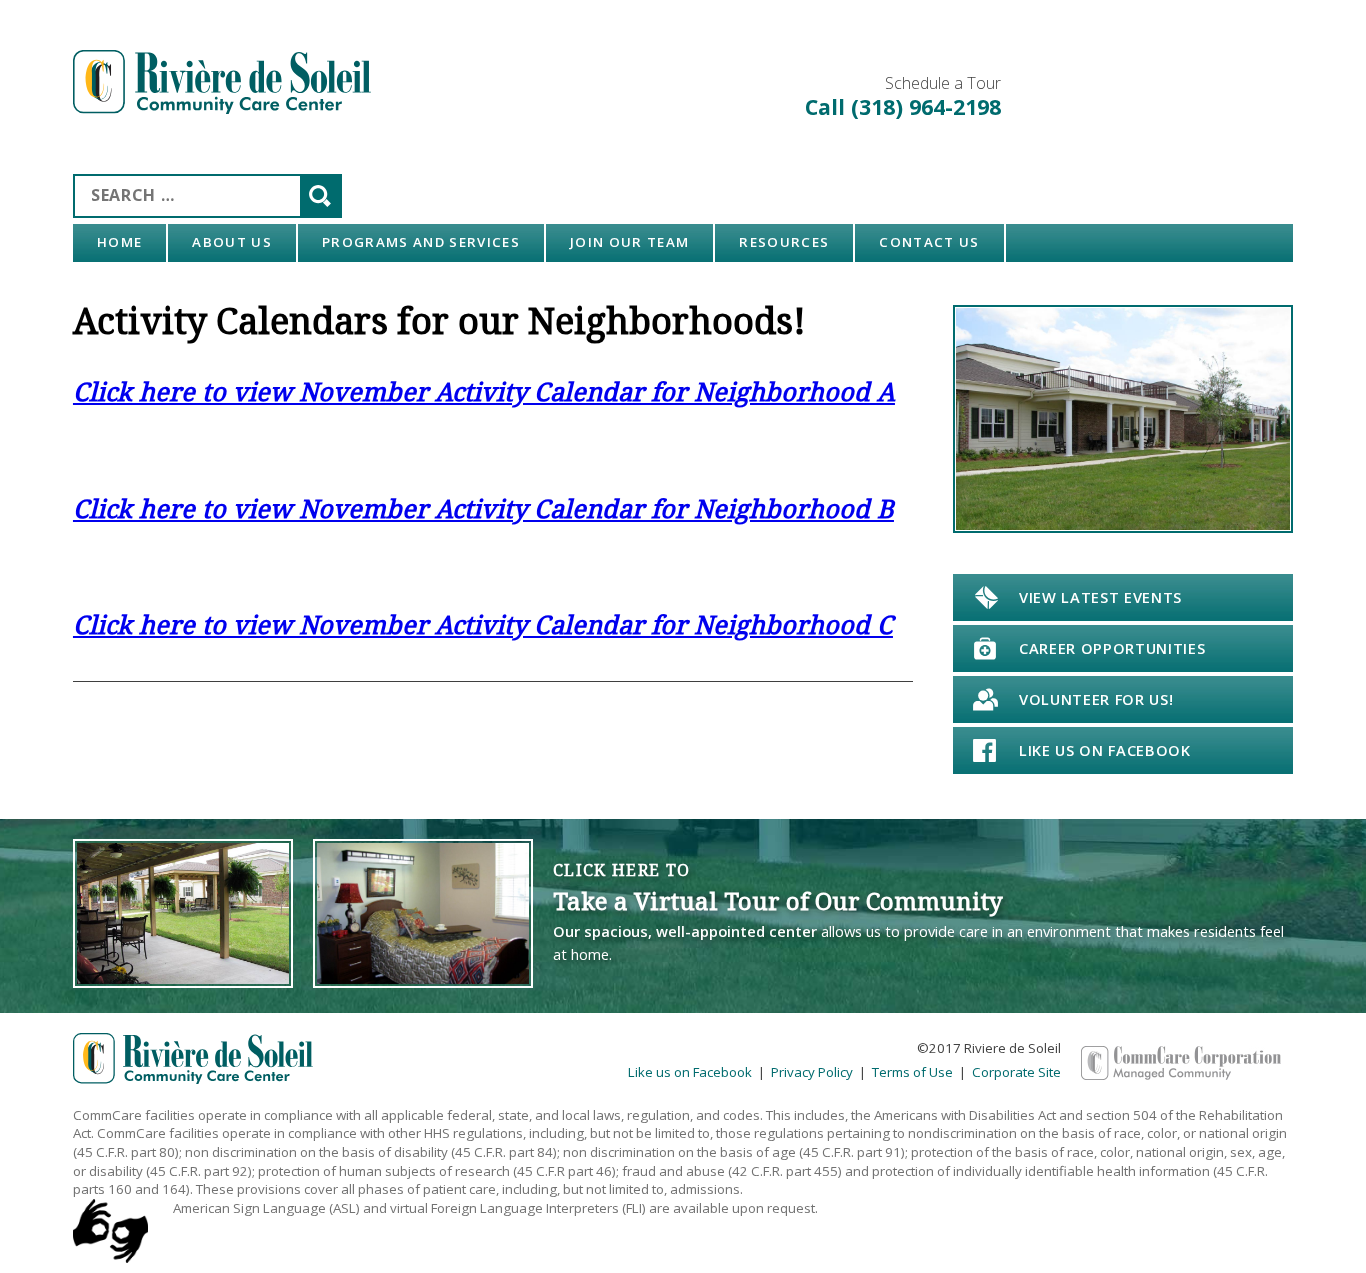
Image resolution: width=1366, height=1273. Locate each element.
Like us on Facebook (690, 1072)
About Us (232, 242)
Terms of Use (912, 1072)
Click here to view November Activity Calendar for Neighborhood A (484, 391)
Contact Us (929, 242)
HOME (119, 242)
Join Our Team (629, 242)
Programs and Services (421, 242)
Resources (784, 242)
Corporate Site (1016, 1072)
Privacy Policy (812, 1072)
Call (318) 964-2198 (903, 106)
